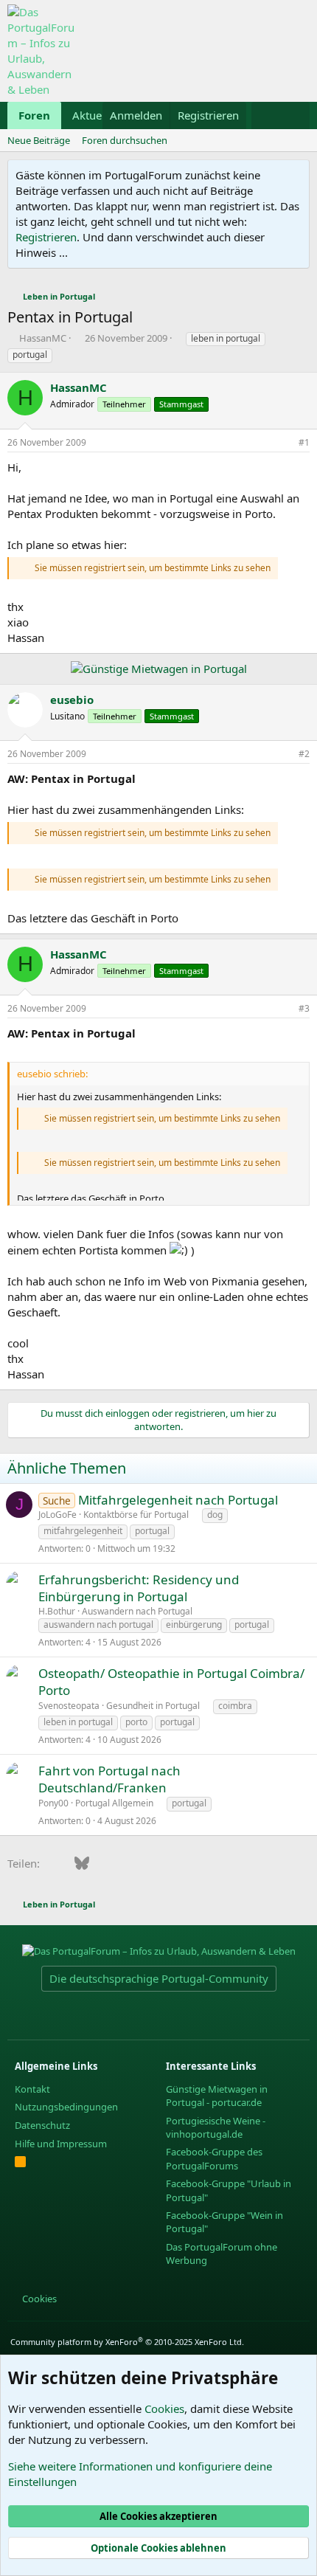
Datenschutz (42, 2125)
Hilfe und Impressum (61, 2144)
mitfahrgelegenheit (83, 1531)
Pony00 (53, 1803)
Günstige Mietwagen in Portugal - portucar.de (217, 2096)
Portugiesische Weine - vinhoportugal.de (216, 2127)
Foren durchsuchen (125, 140)
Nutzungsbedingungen (66, 2107)
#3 (304, 1008)
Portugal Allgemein (114, 1803)
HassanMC (43, 338)
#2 (304, 754)
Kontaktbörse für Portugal (136, 1515)
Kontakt (32, 2089)
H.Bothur (57, 1611)
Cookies (38, 2299)
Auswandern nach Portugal (137, 1611)
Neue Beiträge (39, 140)
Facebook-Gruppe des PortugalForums (214, 2158)
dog (215, 1515)
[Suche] (295, 115)
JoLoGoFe (58, 1515)
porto (136, 1722)
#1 (304, 442)
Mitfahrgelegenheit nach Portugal (178, 1500)
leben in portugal (226, 338)
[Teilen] (284, 443)
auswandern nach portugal (98, 1624)
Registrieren (46, 237)
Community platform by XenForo (127, 2342)
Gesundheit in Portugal (153, 1706)
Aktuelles (95, 115)
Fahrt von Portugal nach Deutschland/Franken (109, 1779)
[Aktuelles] (266, 115)
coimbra (235, 1706)
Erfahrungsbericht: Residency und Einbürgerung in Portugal (139, 1588)
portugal (30, 355)
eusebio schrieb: (52, 1074)
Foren (34, 115)
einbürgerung (194, 1624)
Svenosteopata (69, 1706)
